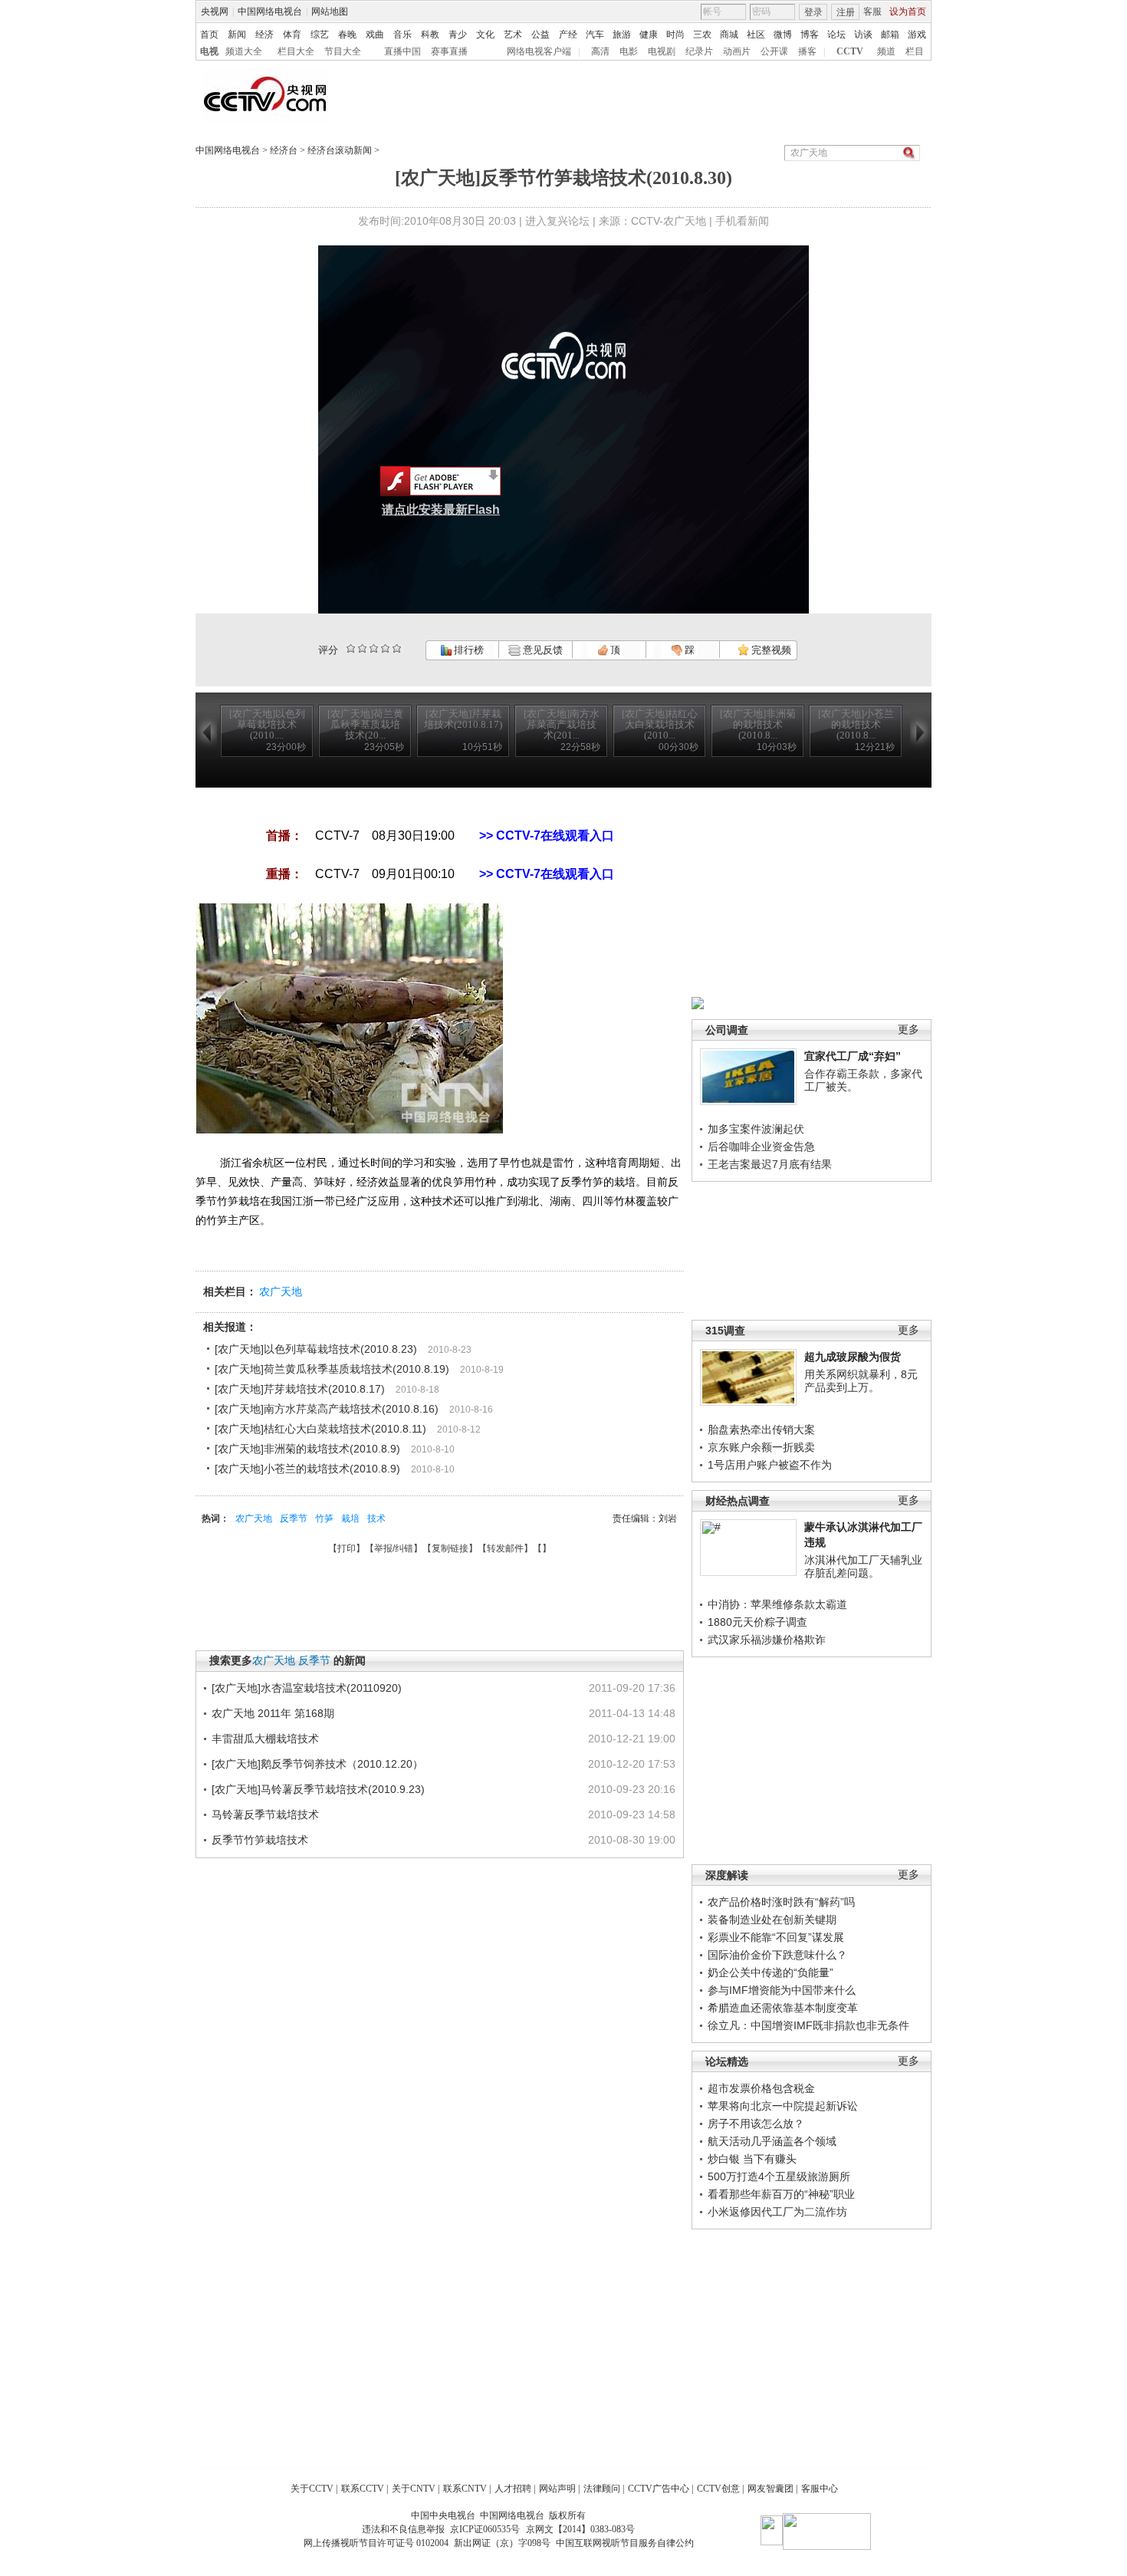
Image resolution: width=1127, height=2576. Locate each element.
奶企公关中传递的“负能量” (770, 1972)
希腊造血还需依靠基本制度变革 (783, 2008)
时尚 (675, 35)
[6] (374, 648)
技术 (376, 1518)
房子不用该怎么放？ (756, 2124)
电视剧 (662, 51)
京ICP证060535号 (485, 2529)
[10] (397, 648)
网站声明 (557, 2489)
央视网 (215, 12)
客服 (872, 12)
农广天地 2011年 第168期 (273, 1713)
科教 (430, 35)
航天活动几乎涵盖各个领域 (772, 2141)
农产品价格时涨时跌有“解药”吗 (781, 1902)
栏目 (915, 51)
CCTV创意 (718, 2489)
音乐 (402, 35)
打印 (347, 1548)
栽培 (350, 1518)
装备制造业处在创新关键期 (772, 1920)
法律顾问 (602, 2489)
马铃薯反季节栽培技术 (265, 1814)
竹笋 (324, 1518)
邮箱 (890, 35)
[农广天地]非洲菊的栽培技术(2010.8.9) (307, 1449)
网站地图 (330, 12)
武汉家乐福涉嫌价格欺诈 (767, 1640)
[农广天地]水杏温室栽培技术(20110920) (307, 1688)
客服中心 (820, 2489)
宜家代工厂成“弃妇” (853, 1056)
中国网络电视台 (270, 12)
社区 (756, 35)
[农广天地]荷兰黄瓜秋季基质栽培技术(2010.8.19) (332, 1369)
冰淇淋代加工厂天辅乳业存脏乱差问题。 (863, 1567)
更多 (909, 1030)
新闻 (237, 35)
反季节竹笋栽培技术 (260, 1840)
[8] (385, 648)
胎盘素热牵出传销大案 (761, 1429)
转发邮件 (505, 1548)
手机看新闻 (742, 221)
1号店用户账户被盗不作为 (770, 1465)
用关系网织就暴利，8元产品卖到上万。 (861, 1381)
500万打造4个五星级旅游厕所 (779, 2176)
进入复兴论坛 (557, 221)
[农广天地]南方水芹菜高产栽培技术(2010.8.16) (327, 1409)
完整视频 (770, 650)
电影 (629, 51)
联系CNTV (465, 2489)
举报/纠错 (394, 1548)
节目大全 (343, 51)
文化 (485, 35)
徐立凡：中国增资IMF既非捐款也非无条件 (808, 2025)
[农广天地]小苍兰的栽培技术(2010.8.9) (307, 1469)
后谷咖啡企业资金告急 (761, 1147)
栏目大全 (296, 51)
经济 (264, 35)
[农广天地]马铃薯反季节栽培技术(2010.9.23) (318, 1789)
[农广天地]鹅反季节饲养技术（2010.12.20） (317, 1764)
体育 (292, 35)
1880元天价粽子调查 (757, 1622)
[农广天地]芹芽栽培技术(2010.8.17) (300, 1389)
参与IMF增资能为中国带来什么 (782, 1990)
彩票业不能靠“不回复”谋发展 (776, 1937)
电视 (209, 51)
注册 (846, 12)
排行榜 (468, 650)
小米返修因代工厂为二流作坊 (777, 2212)
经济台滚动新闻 (340, 150)
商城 (729, 35)
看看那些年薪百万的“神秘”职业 (781, 2194)
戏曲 (375, 35)
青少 (458, 35)
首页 (209, 35)
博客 (810, 35)
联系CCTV (363, 2489)
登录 (813, 12)
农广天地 (281, 1291)
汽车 (595, 35)
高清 (600, 51)
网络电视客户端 (539, 51)
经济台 (284, 150)
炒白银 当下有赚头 (752, 2159)
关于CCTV (312, 2489)
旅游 (622, 35)
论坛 (836, 35)
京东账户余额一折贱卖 (761, 1447)
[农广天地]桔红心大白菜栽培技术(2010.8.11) (320, 1429)
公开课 (774, 51)
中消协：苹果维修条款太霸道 (777, 1604)
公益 (540, 35)
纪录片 (699, 51)
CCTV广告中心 (659, 2489)
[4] (362, 648)
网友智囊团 (770, 2489)
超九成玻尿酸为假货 (853, 1357)
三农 (702, 35)
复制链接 (450, 1548)
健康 (649, 35)
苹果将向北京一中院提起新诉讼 (783, 2106)
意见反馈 (541, 650)
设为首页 (908, 12)
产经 (568, 35)
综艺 (320, 35)
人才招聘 (513, 2489)
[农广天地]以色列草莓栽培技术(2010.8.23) (316, 1349)
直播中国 (402, 51)
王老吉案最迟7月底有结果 (770, 1164)
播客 (807, 51)
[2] (351, 648)
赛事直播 (449, 51)
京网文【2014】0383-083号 (580, 2529)
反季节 (294, 1518)
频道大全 (244, 51)
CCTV (850, 51)
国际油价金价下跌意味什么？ (777, 1955)
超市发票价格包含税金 (761, 2088)
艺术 (513, 35)
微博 (783, 35)
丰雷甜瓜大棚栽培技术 (265, 1739)
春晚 (347, 35)
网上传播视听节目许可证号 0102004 (376, 2543)
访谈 (863, 35)
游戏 (917, 35)
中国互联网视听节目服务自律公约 (625, 2543)
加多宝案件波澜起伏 (756, 1129)
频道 (886, 51)
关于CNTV (414, 2489)
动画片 (737, 51)
